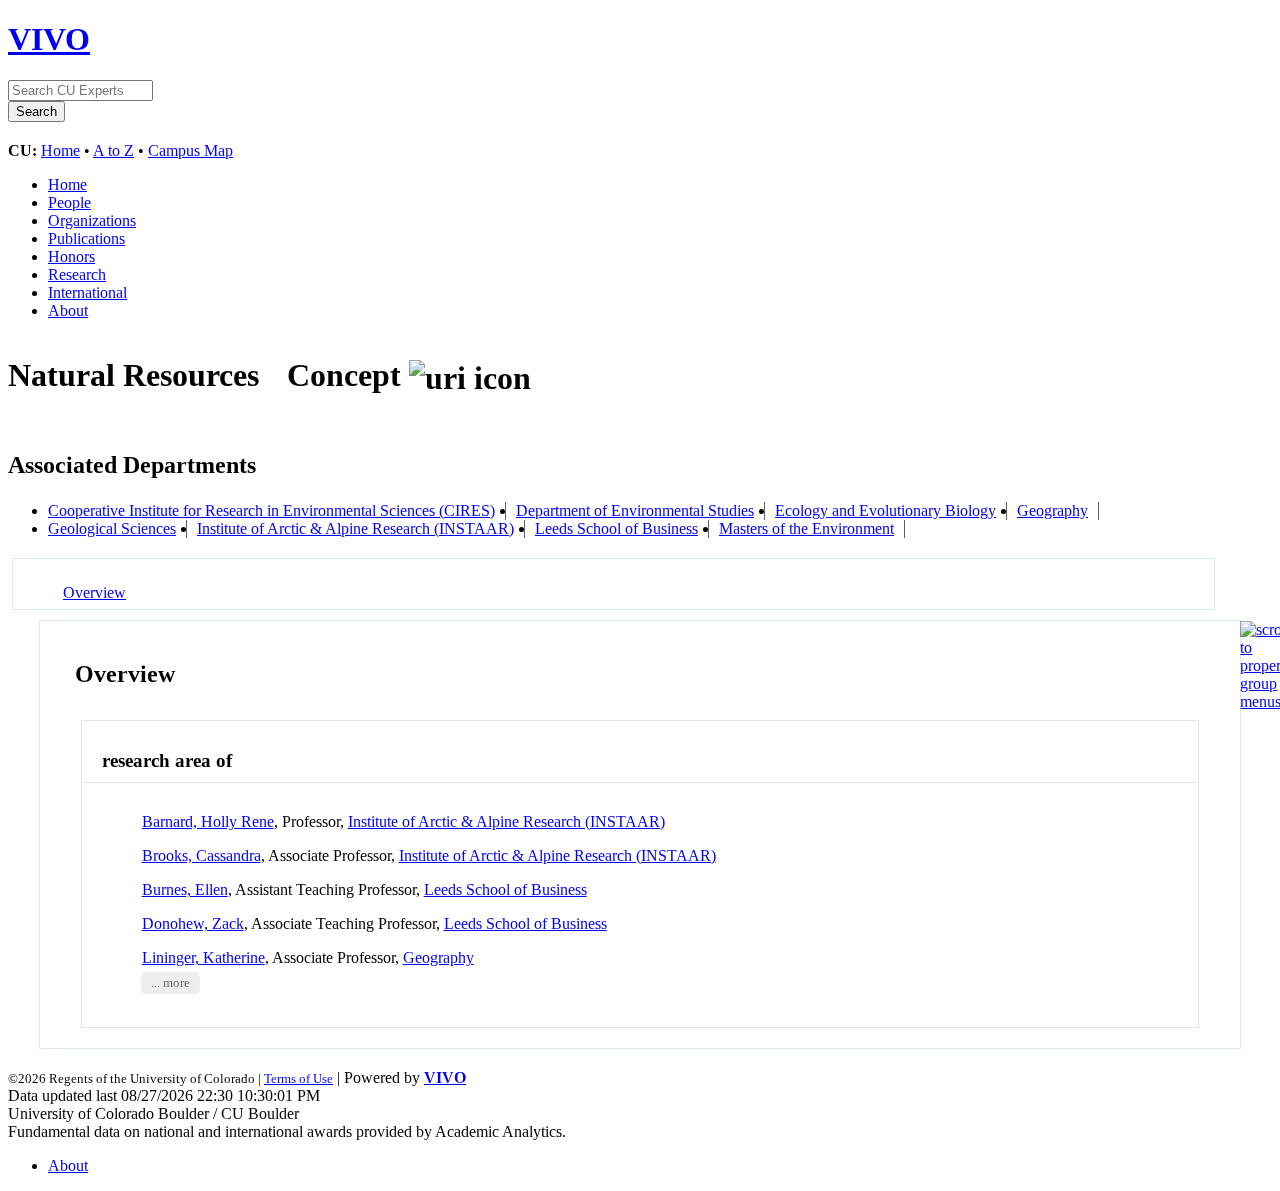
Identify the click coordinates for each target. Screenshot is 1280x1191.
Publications (86, 238)
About (68, 310)
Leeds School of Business (616, 528)
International (87, 292)
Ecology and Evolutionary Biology (885, 510)
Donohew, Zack (193, 923)
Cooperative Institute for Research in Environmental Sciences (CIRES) (271, 510)
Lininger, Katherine (203, 957)
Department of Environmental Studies (635, 510)
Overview (94, 592)
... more (170, 983)
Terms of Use (298, 1078)
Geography (1052, 510)
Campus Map (190, 150)
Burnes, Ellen (185, 889)
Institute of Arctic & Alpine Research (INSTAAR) (355, 528)
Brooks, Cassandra (201, 855)
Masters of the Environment (806, 528)
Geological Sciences (112, 528)
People (69, 202)
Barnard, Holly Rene (208, 821)
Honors (71, 256)
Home (60, 150)
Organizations (92, 220)
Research (77, 274)
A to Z (113, 150)
